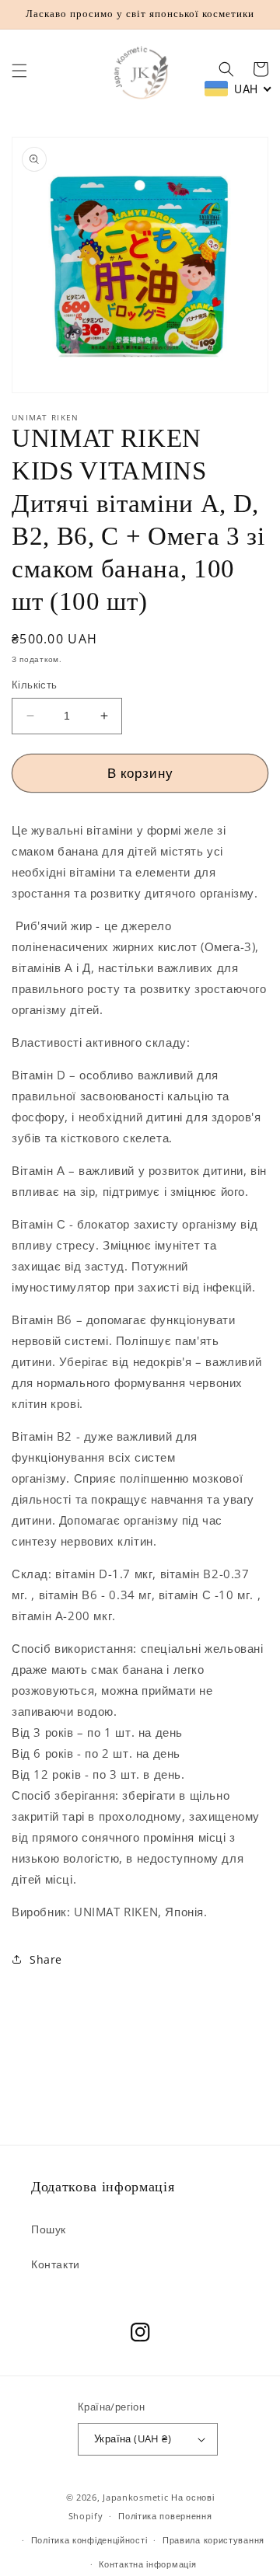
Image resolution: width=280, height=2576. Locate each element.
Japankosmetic (135, 2497)
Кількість (35, 685)
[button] (19, 71)
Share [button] (46, 1959)
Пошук (49, 2229)
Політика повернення (165, 2516)
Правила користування (213, 2540)
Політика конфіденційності (89, 2540)
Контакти (56, 2264)
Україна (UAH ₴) (133, 2438)
